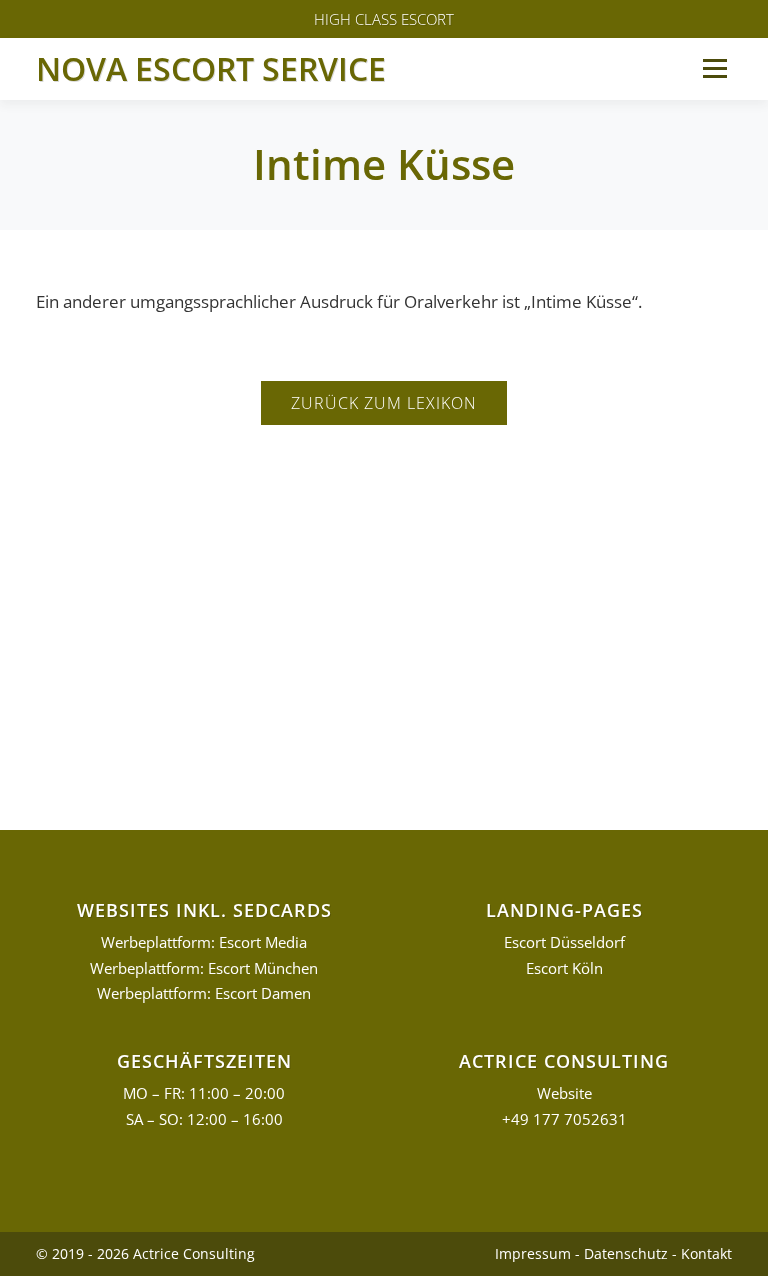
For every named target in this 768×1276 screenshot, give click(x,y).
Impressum (533, 1253)
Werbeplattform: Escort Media (204, 942)
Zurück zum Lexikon (384, 403)
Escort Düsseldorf (564, 942)
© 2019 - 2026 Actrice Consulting (145, 1253)
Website (564, 1093)
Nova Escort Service (211, 68)
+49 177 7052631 (564, 1119)
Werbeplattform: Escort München (204, 968)
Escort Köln (564, 968)
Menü (714, 68)
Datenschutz (626, 1253)
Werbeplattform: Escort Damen (204, 993)
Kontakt (706, 1253)
